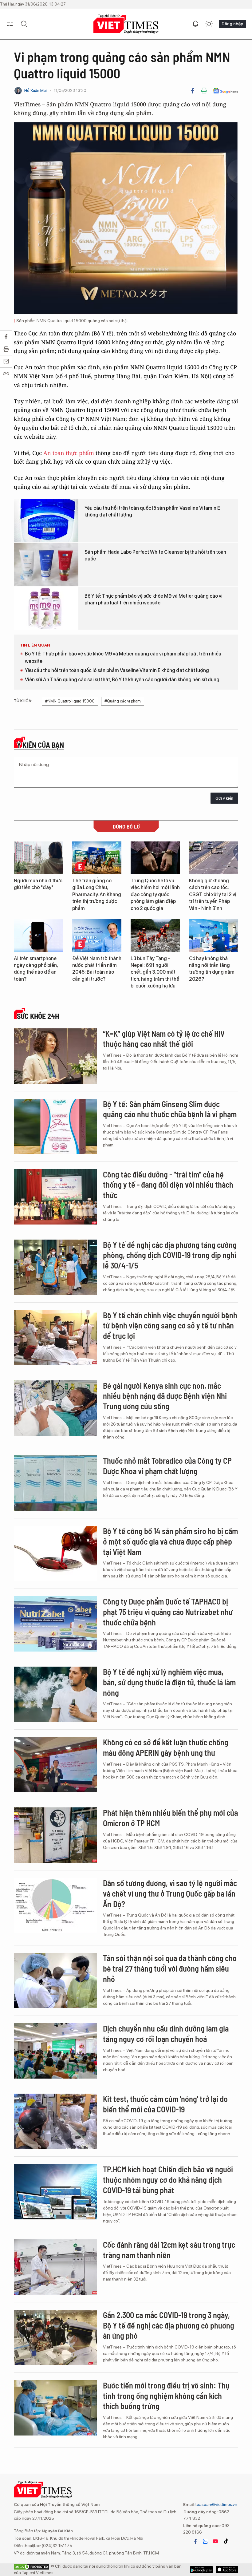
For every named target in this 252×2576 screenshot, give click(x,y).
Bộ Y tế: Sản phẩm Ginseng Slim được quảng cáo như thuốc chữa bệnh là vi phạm (170, 1109)
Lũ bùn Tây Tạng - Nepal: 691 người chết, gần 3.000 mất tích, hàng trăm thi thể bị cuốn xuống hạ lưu (155, 972)
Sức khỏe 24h (38, 1016)
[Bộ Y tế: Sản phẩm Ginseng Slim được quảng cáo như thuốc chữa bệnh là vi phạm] (55, 1126)
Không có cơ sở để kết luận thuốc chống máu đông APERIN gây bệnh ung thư (166, 1747)
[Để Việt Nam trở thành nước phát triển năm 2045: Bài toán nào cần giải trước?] (97, 936)
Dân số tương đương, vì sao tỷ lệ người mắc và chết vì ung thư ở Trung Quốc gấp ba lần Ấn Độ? (170, 1893)
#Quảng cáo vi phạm (123, 701)
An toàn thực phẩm (69, 453)
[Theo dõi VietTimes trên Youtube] (215, 2541)
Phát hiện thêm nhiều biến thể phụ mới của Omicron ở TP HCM (170, 1818)
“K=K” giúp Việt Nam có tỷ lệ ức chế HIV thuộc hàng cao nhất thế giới (164, 1039)
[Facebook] (193, 91)
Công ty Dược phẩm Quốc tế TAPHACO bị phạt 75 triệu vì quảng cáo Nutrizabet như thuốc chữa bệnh (168, 1612)
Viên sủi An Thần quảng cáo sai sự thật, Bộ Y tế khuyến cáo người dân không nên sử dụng (122, 680)
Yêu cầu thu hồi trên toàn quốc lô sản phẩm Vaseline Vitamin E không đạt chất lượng (152, 511)
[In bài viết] (204, 91)
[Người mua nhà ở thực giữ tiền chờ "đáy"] (38, 858)
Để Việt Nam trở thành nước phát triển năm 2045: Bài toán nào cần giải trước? (97, 969)
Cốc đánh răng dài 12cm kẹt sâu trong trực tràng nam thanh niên (169, 2250)
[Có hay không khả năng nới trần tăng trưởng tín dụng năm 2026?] (214, 936)
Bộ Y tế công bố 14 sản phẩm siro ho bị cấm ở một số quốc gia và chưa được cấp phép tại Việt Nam (170, 1541)
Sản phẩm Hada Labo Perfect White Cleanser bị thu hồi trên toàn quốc (155, 555)
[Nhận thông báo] (195, 24)
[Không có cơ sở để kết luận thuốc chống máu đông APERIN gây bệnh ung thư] (55, 1765)
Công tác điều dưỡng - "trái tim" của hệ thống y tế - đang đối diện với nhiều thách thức (168, 1185)
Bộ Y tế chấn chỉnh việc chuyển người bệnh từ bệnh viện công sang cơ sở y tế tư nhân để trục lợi (170, 1326)
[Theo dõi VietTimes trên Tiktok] (226, 2541)
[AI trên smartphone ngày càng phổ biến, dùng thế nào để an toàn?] (38, 936)
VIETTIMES (126, 24)
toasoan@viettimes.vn (216, 2504)
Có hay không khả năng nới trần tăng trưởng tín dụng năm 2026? (212, 969)
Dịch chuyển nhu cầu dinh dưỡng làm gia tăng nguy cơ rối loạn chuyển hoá (166, 2034)
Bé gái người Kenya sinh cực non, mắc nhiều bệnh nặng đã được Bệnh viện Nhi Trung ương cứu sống (165, 1396)
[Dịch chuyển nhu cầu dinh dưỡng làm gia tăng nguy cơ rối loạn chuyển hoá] (55, 2051)
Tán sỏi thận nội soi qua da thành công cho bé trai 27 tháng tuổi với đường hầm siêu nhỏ (170, 1968)
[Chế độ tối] (209, 24)
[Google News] (225, 91)
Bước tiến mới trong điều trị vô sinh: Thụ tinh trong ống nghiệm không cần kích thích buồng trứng (166, 2396)
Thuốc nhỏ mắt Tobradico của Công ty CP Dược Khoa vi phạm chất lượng (167, 1466)
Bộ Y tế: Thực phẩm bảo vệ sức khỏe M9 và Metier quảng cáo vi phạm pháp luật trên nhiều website (154, 599)
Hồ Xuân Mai (35, 91)
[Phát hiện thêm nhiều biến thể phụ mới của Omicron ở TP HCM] (55, 1835)
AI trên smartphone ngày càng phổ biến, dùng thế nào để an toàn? (36, 969)
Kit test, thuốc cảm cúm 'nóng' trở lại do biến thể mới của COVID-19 (165, 2104)
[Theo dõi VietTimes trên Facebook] (195, 2541)
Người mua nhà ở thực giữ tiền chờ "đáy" (38, 884)
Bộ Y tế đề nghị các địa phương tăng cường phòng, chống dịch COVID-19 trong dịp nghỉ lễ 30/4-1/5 (170, 1255)
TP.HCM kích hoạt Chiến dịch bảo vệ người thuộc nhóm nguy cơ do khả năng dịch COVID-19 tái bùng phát (168, 2180)
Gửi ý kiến (224, 798)
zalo (205, 2541)
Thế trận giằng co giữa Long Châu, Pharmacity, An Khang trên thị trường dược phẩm (97, 894)
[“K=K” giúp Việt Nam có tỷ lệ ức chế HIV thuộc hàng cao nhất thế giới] (55, 1056)
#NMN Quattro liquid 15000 (70, 701)
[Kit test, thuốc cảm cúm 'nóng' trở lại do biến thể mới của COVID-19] (55, 2121)
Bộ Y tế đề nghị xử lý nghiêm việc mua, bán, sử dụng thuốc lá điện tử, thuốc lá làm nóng (169, 1682)
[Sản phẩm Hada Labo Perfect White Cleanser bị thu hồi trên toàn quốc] (46, 564)
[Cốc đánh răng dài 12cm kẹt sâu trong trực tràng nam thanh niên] (55, 2267)
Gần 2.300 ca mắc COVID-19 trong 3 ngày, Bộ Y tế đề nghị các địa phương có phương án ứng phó (169, 2325)
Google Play (227, 2570)
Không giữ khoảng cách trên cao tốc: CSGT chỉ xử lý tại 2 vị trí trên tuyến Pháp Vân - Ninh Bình (213, 894)
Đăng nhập (232, 24)
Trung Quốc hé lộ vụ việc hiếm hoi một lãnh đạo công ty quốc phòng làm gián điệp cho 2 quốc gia (155, 894)
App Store (201, 2570)
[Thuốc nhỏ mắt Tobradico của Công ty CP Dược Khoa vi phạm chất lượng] (55, 1483)
